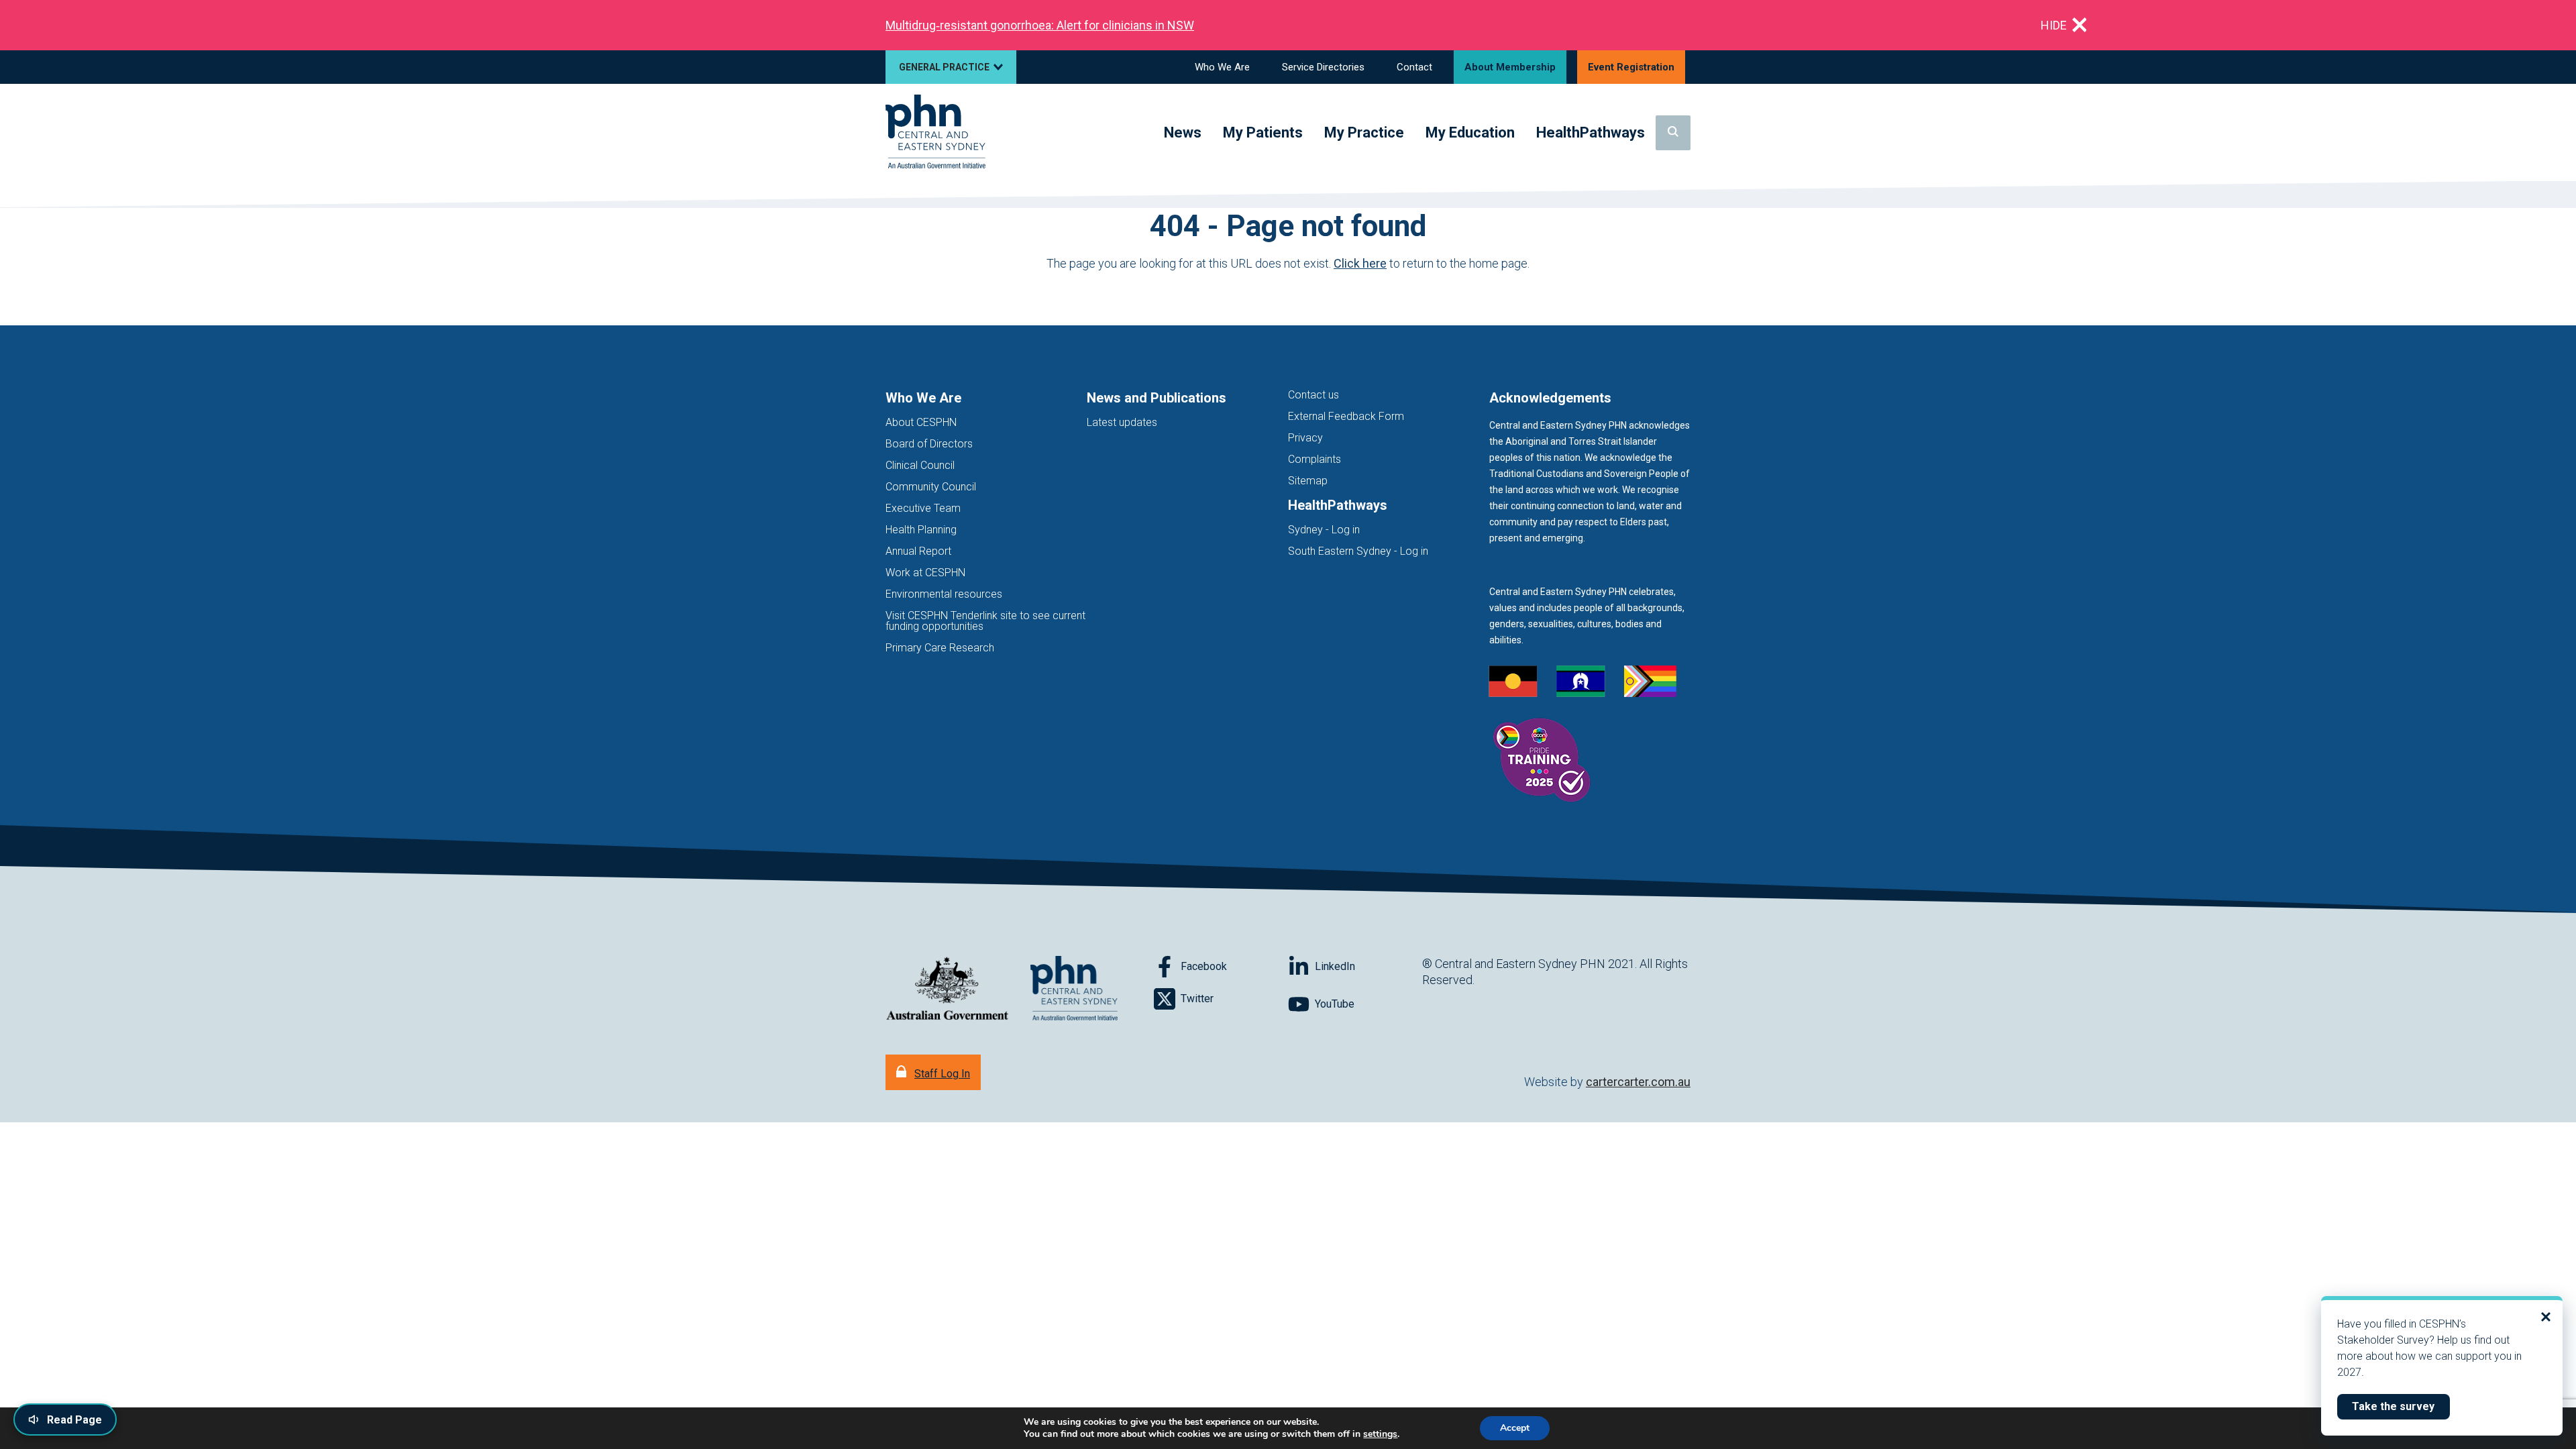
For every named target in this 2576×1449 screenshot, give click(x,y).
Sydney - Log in (1324, 530)
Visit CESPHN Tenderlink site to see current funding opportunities (985, 621)
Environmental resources (944, 594)
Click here (1360, 263)
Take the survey (2401, 1406)
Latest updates (1122, 422)
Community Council (931, 487)
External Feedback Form (1346, 416)
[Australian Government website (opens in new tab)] (947, 989)
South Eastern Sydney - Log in (1358, 551)
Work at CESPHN (925, 573)
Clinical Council (920, 465)
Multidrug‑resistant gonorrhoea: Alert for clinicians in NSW (1040, 25)
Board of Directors (929, 444)
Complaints (1314, 459)
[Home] (935, 132)
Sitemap (1308, 481)
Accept (1515, 1428)
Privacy (1305, 438)
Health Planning (921, 530)
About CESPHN (921, 422)
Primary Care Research (940, 648)
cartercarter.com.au (1638, 1082)
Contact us (1313, 395)
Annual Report (918, 551)
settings (1380, 1434)
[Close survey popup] (2546, 1317)
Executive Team (923, 508)
